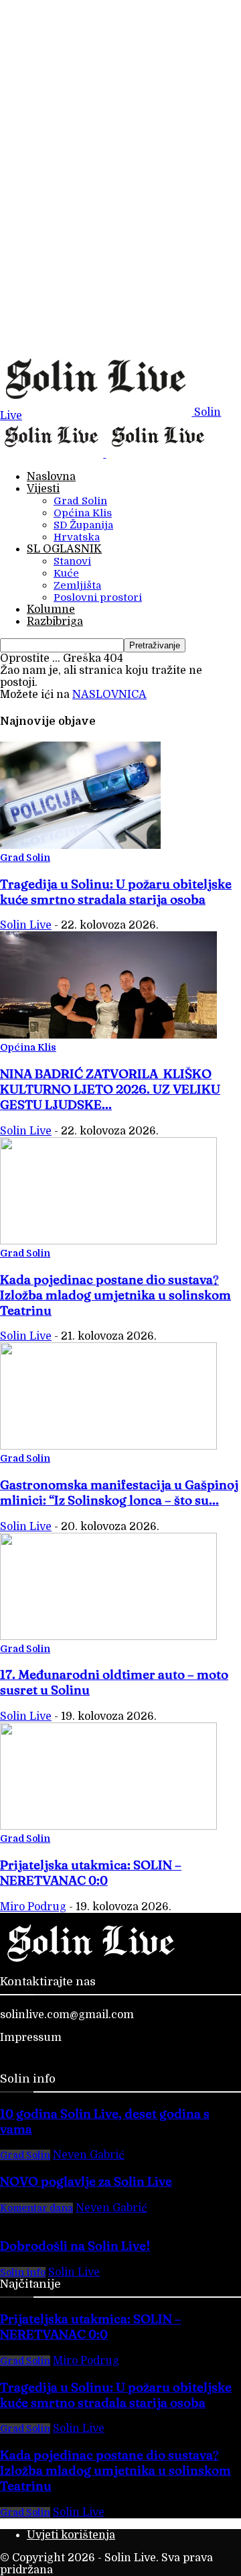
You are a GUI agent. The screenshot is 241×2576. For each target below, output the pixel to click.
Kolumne (51, 609)
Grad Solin (80, 501)
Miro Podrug (33, 1907)
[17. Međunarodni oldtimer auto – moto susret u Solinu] (108, 1637)
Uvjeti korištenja (71, 2535)
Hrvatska (77, 537)
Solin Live (26, 925)
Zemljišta (77, 585)
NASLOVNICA (109, 695)
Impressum (31, 2038)
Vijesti (43, 489)
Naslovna (51, 477)
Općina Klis (83, 513)
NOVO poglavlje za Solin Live (86, 2181)
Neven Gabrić (89, 2155)
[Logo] (53, 454)
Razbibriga (55, 622)
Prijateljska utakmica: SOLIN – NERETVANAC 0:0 (91, 1873)
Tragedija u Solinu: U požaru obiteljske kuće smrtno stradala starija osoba (116, 892)
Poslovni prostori (98, 597)
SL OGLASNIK (64, 549)
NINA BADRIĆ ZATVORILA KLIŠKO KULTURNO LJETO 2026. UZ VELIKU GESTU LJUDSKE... (110, 1089)
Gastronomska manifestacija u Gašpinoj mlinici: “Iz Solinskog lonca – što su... (119, 1492)
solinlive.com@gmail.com (67, 2015)
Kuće (66, 573)
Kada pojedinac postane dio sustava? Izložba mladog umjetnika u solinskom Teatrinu (115, 1295)
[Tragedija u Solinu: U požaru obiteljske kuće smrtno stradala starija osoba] (80, 845)
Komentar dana (36, 2208)
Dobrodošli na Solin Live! (75, 2246)
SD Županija (83, 525)
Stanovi (72, 561)
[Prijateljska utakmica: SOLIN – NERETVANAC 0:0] (108, 1826)
